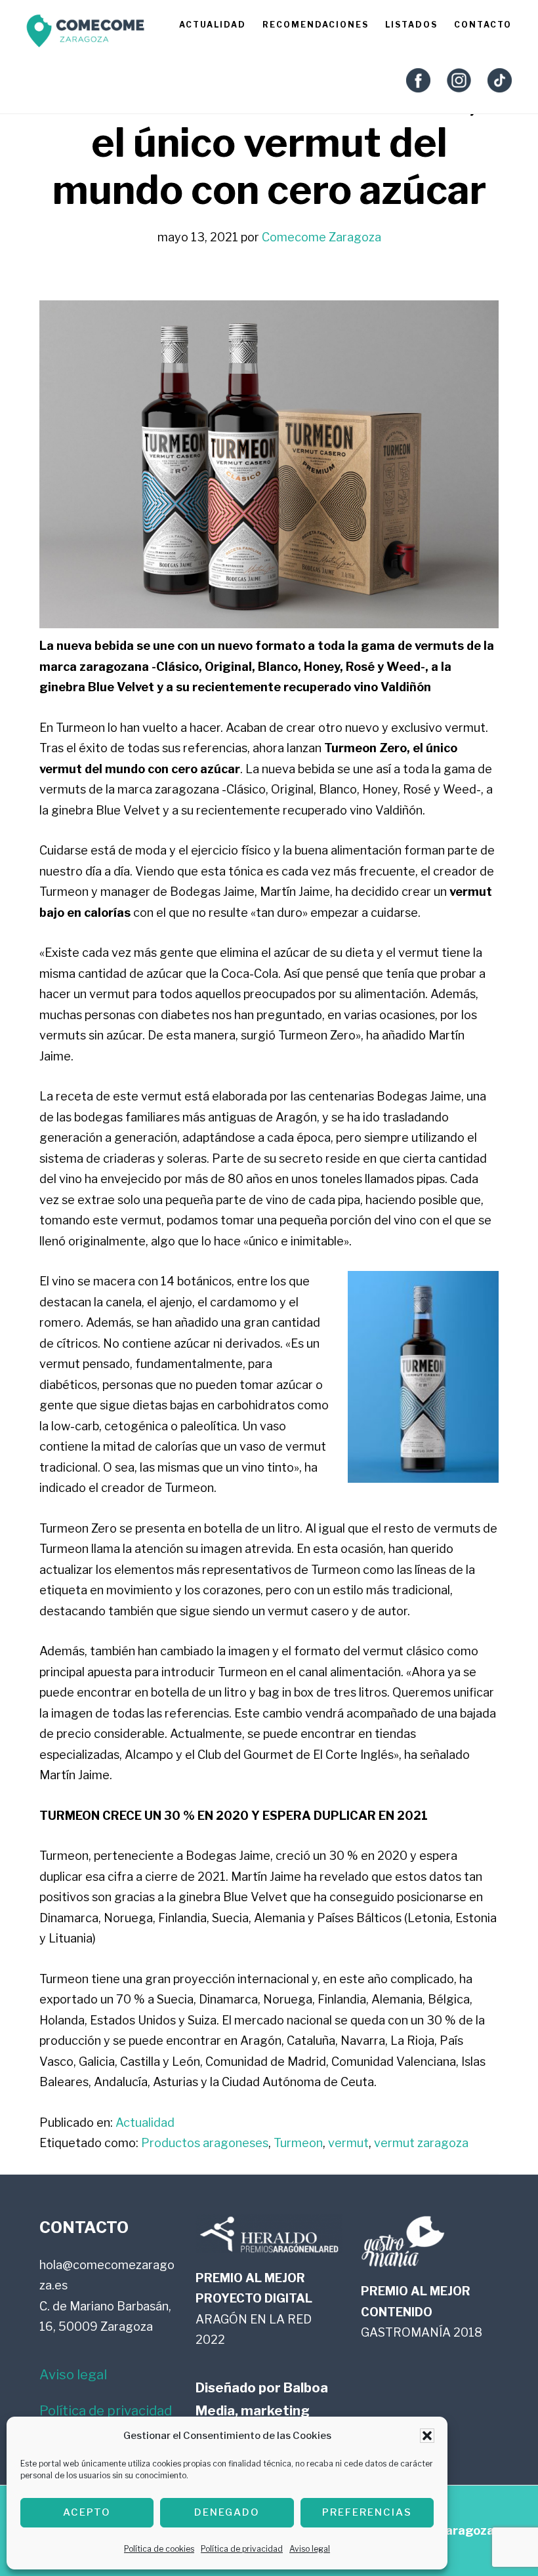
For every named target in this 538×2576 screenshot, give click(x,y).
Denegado (227, 2512)
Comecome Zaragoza (85, 34)
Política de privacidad (242, 2549)
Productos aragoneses (205, 2143)
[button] (427, 2436)
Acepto (87, 2512)
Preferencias (367, 2512)
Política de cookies (159, 2549)
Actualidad (145, 2123)
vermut (348, 2143)
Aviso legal (310, 2549)
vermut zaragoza (421, 2143)
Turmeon (298, 2143)
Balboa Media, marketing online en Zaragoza (262, 2411)
